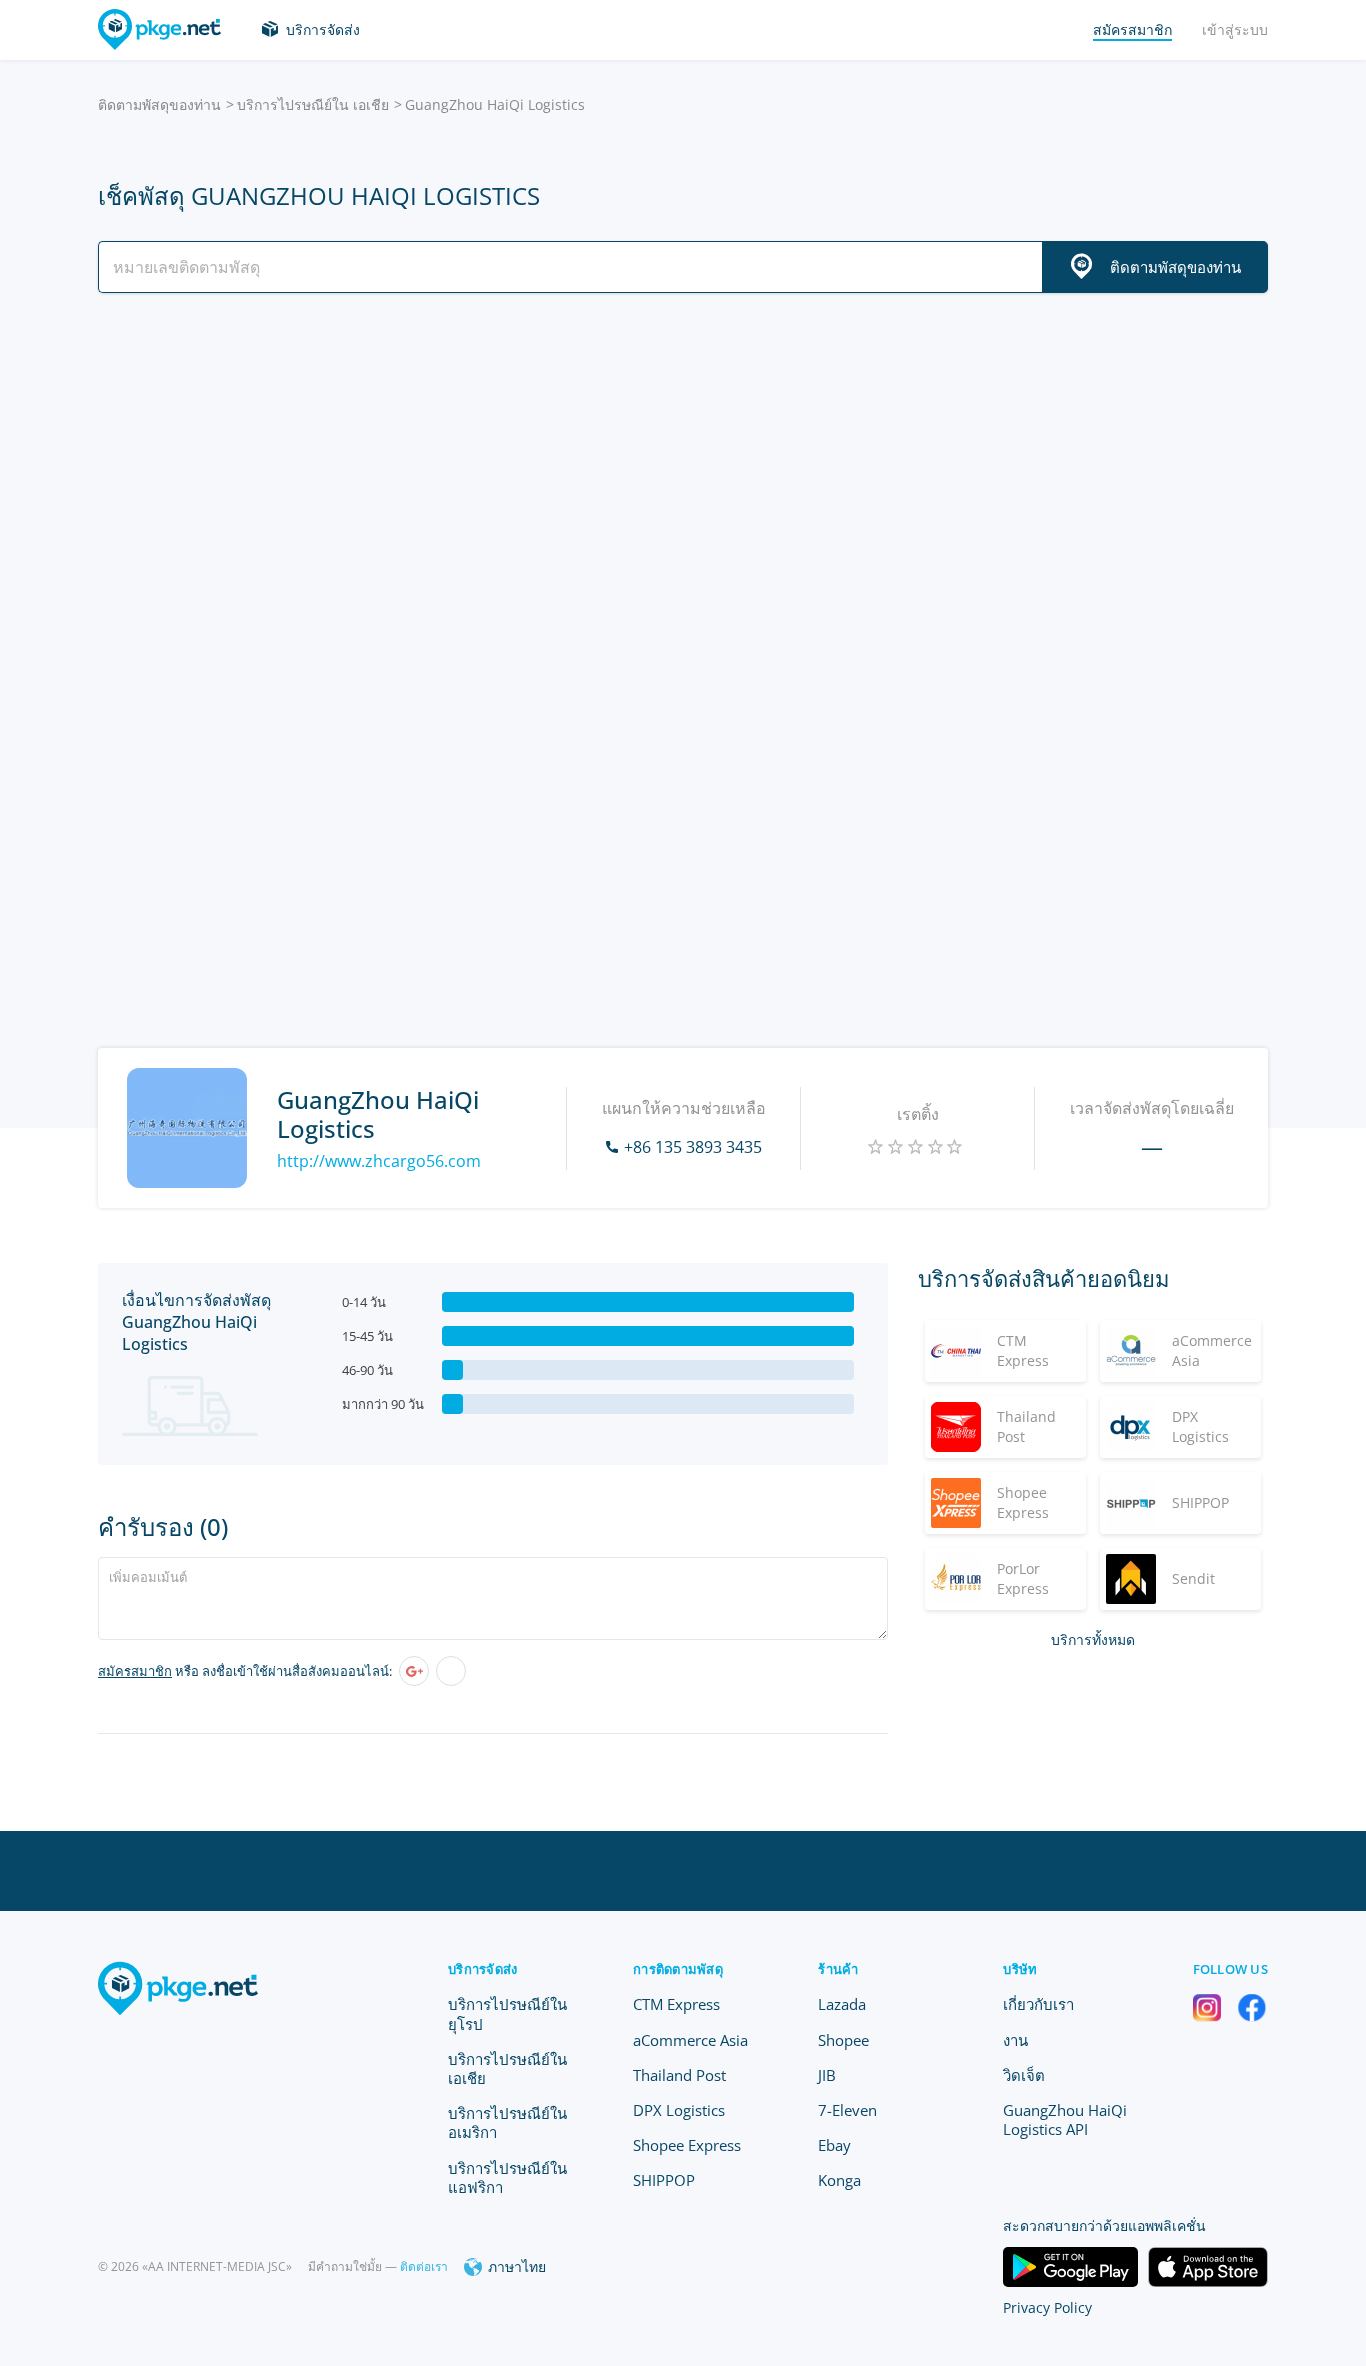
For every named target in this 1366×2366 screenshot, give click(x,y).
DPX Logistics (679, 2110)
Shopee (843, 2040)
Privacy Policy (1047, 2307)
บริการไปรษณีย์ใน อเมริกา (507, 2122)
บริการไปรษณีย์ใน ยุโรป (507, 2013)
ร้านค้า (838, 1969)
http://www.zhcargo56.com (379, 1161)
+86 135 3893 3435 (693, 1147)
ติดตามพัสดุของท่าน (159, 104)
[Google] (414, 1671)
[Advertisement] (683, 483)
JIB (827, 2075)
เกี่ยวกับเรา (1038, 2004)
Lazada (842, 2004)
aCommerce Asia (690, 2040)
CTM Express (676, 2004)
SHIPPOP (664, 2180)
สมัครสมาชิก (135, 1671)
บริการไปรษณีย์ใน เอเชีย (313, 104)
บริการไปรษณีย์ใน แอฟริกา (507, 2177)
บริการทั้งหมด (1093, 1639)
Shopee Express (687, 2145)
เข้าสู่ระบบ (1235, 29)
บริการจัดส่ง (323, 29)
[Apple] (451, 1671)
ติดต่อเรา (424, 2266)
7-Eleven (847, 2110)
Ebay (834, 2145)
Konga (839, 2180)
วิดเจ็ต (1024, 2075)
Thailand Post (679, 2075)
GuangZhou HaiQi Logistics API (1065, 2119)
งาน (1015, 2040)
